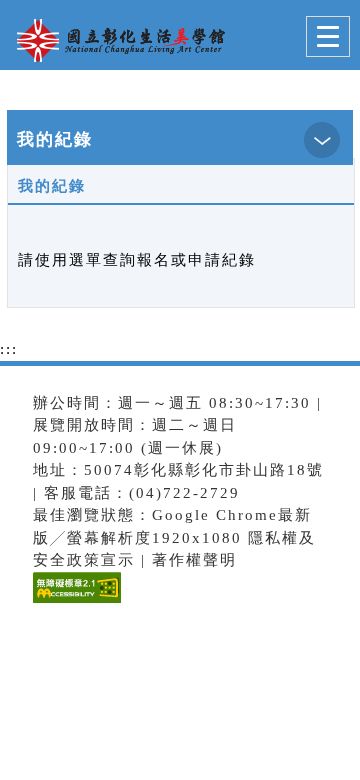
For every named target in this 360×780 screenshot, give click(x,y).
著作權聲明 (194, 560)
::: (9, 349)
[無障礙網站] (74, 602)
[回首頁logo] (115, 38)
